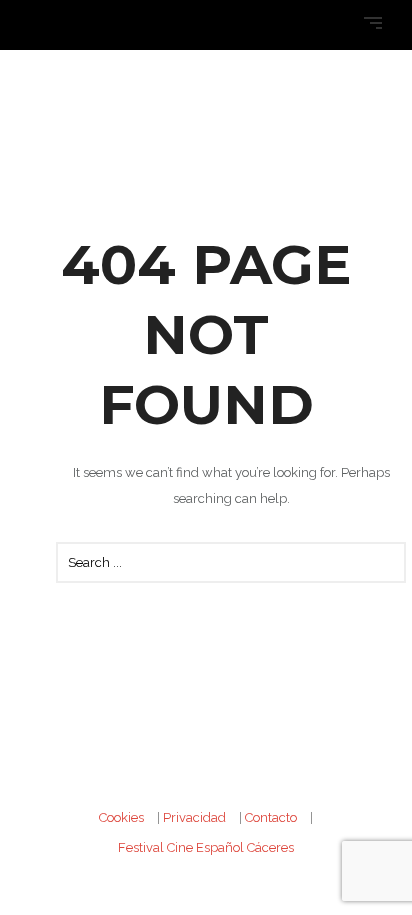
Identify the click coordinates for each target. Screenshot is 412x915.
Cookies (121, 817)
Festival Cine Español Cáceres (206, 847)
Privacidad (194, 817)
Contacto (271, 817)
